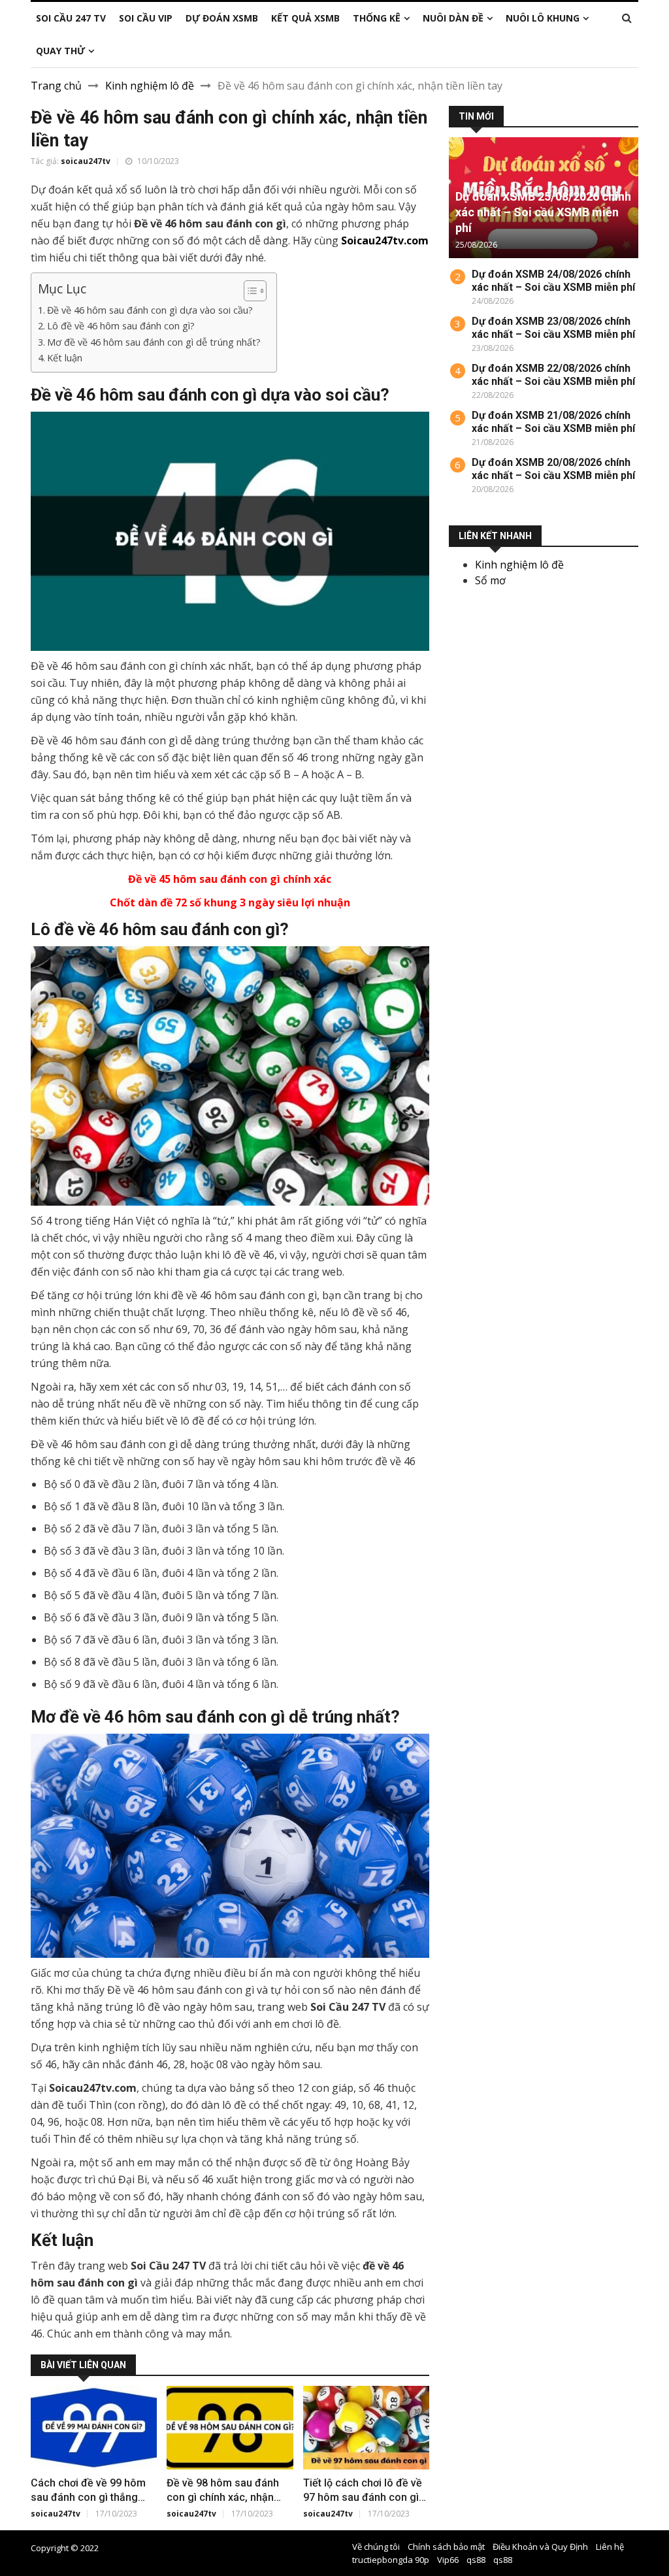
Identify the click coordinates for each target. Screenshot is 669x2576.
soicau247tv (86, 161)
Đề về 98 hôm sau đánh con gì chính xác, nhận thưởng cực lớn (223, 2497)
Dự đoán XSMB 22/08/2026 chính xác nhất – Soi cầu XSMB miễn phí (553, 375)
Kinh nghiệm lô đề (150, 86)
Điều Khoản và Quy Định (540, 2547)
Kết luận (65, 358)
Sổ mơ (490, 580)
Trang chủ (56, 86)
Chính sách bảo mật (446, 2547)
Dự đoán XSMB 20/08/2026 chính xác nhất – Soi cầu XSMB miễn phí (553, 469)
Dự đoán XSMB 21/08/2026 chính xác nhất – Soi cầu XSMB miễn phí (553, 422)
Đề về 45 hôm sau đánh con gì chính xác (230, 879)
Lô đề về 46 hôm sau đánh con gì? (122, 326)
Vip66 (448, 2560)
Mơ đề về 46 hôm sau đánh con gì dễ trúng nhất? (155, 342)
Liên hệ (610, 2547)
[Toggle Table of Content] (249, 291)
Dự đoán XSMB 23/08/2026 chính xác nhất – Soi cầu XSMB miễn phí (553, 328)
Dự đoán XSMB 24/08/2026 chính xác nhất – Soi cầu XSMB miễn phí (553, 281)
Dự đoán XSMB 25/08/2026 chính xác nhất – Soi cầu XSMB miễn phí (543, 212)
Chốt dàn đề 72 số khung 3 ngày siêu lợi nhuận (230, 902)
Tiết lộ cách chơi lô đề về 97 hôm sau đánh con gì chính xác (363, 2497)
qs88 (476, 2560)
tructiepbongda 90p (391, 2560)
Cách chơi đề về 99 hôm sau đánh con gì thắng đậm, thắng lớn (88, 2497)
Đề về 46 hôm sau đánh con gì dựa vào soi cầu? (150, 310)
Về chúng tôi (376, 2547)
